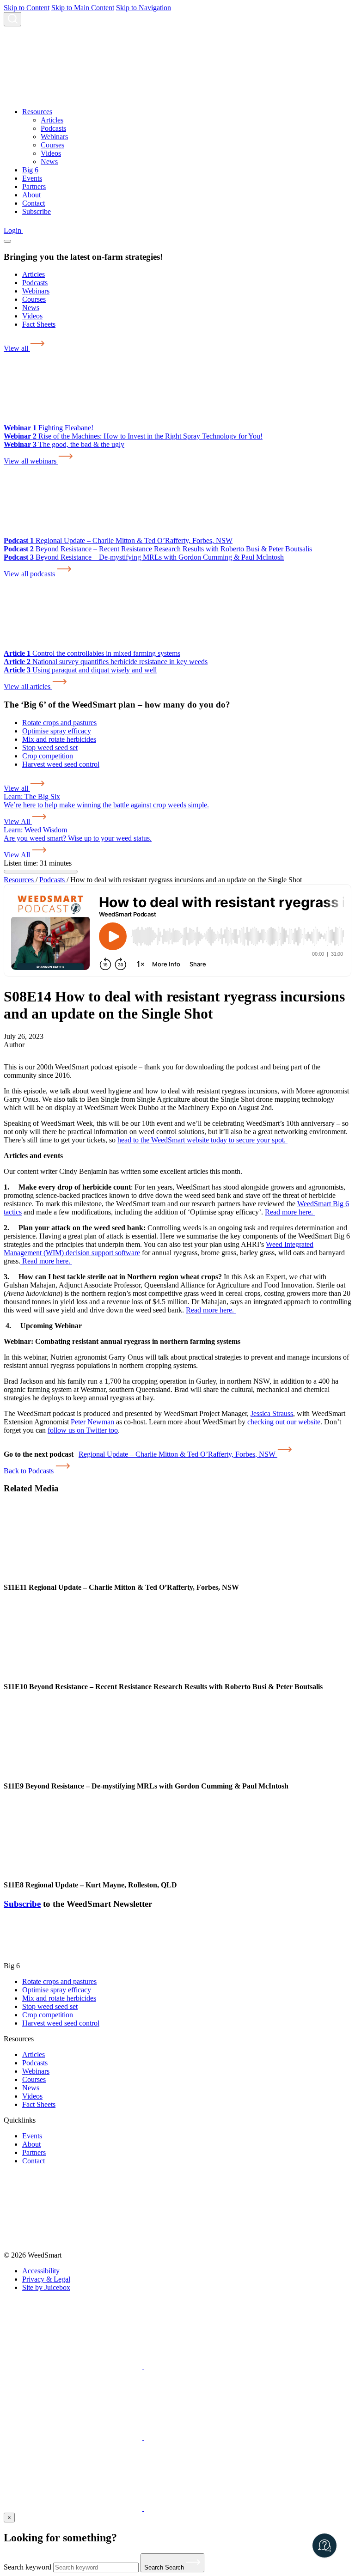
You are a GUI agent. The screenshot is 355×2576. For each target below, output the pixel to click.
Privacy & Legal (46, 2279)
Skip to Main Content (83, 8)
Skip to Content (27, 8)
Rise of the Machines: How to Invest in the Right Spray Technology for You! (133, 436)
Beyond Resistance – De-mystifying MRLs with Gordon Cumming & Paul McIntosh (144, 557)
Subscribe (22, 1904)
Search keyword (28, 2567)
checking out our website (284, 1422)
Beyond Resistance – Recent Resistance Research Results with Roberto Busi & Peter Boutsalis (158, 549)
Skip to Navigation (144, 8)
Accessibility (41, 2271)
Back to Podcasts (30, 1471)
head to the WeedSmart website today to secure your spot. (202, 1140)
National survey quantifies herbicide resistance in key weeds (106, 662)
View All (18, 821)
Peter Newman (92, 1422)
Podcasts (53, 880)
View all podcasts (30, 574)
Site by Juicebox (46, 2287)
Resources (20, 880)
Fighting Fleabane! (49, 428)
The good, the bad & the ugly (64, 444)
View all (17, 348)
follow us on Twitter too (83, 1430)
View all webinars (31, 461)
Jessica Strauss (272, 1413)
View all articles (28, 687)
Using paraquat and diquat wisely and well (80, 670)
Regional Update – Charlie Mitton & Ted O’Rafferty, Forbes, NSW (118, 540)
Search (165, 2567)
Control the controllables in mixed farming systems (92, 653)
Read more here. (290, 1212)
